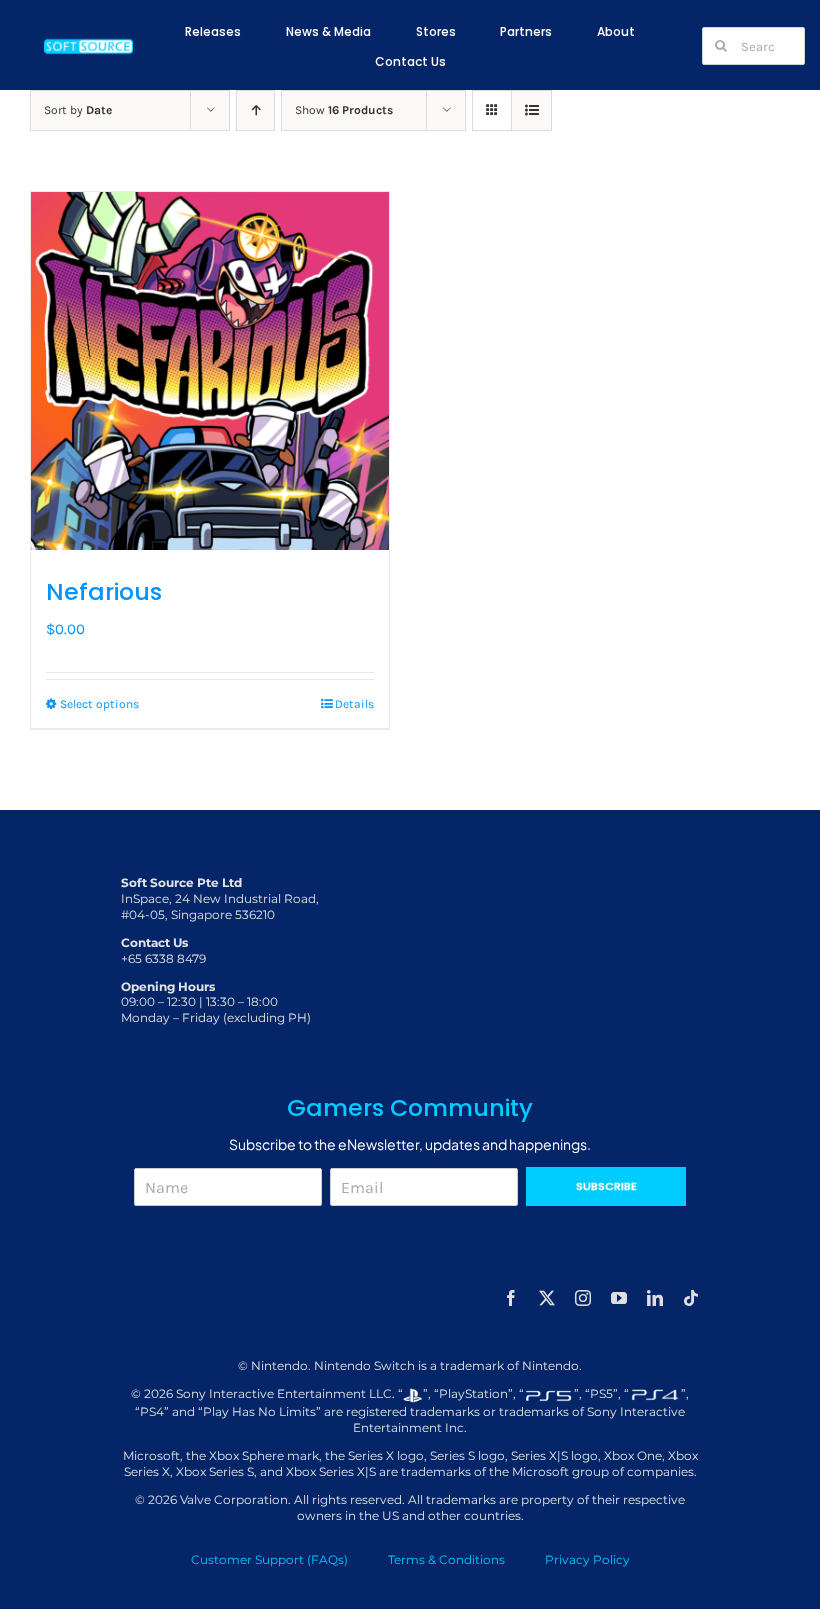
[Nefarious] (210, 371)
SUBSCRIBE (606, 1186)
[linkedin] (655, 1298)
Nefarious (104, 591)
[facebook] (511, 1298)
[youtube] (619, 1298)
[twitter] (547, 1298)
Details (354, 704)
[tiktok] (691, 1298)
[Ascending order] (255, 110)
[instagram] (583, 1298)
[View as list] (531, 110)
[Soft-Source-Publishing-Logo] (89, 42)
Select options (99, 704)
